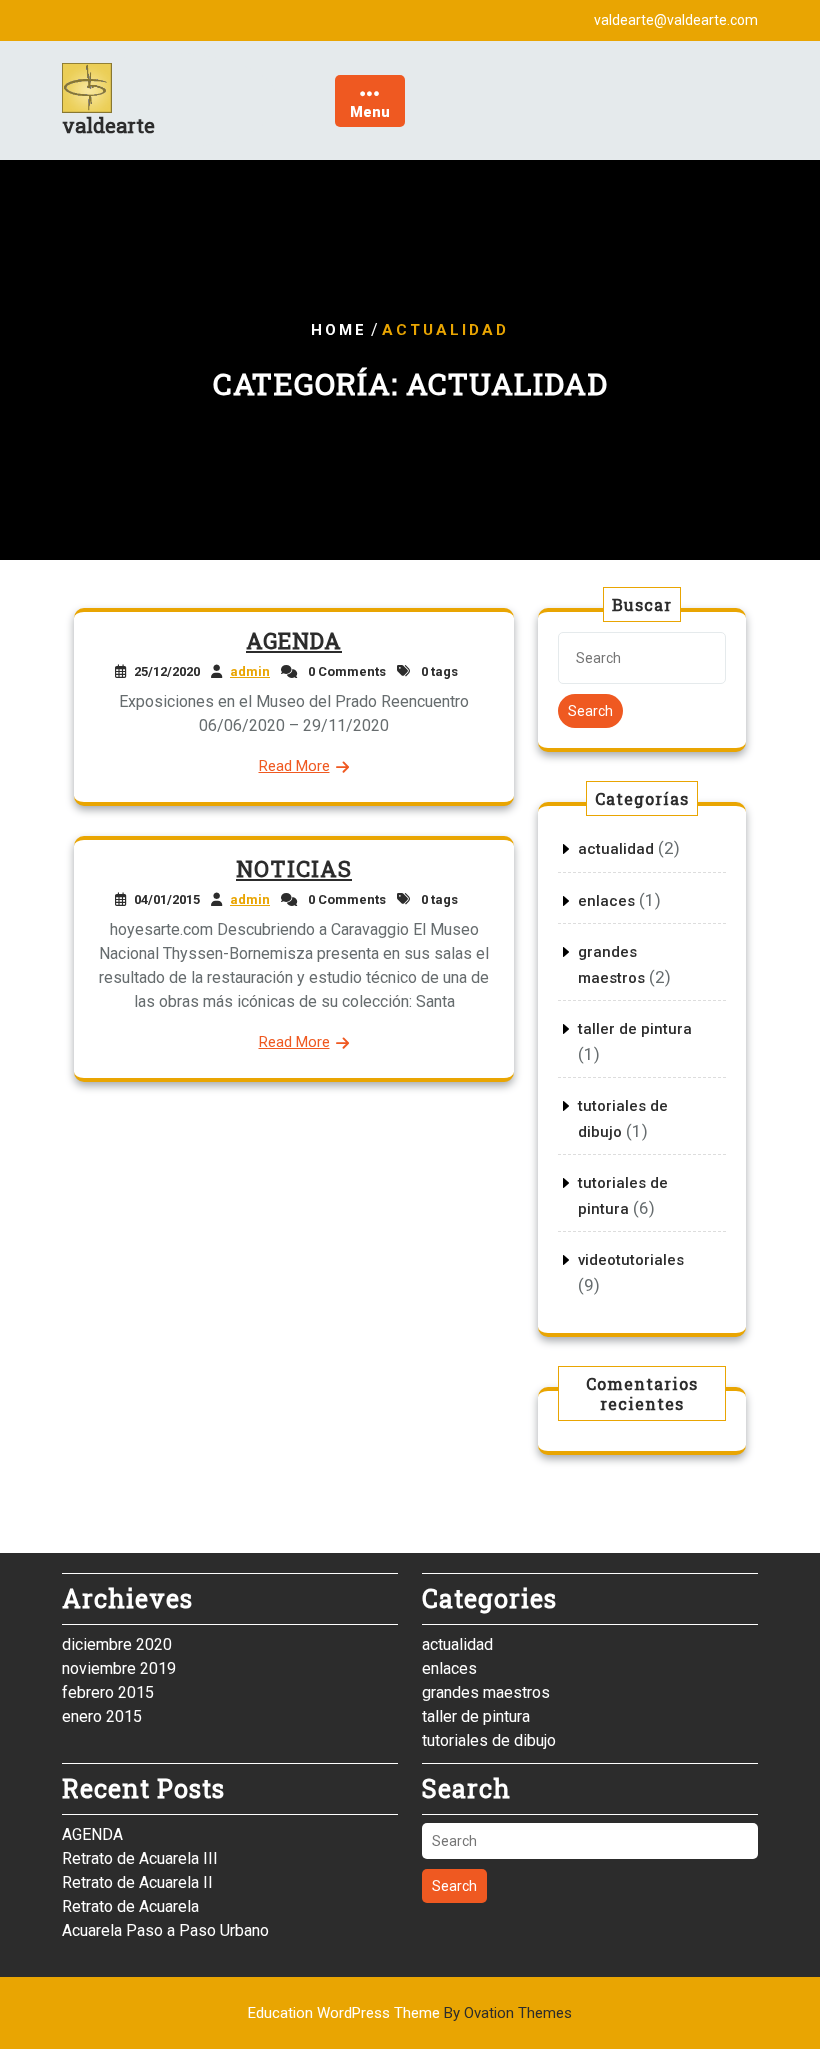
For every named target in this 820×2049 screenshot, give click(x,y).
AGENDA (294, 640)
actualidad (616, 849)
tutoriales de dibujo (489, 1740)
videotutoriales (631, 1260)
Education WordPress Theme (410, 2013)
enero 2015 (102, 1716)
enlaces (606, 901)
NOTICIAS (294, 868)
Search (590, 711)
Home (339, 330)
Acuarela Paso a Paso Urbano (165, 1930)
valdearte (108, 125)
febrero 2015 (108, 1692)
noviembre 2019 (119, 1668)
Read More (294, 766)
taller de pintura (635, 1029)
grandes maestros (486, 1692)
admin (250, 671)
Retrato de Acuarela (130, 1906)
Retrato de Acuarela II (137, 1882)
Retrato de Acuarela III (140, 1858)
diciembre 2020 (117, 1644)
